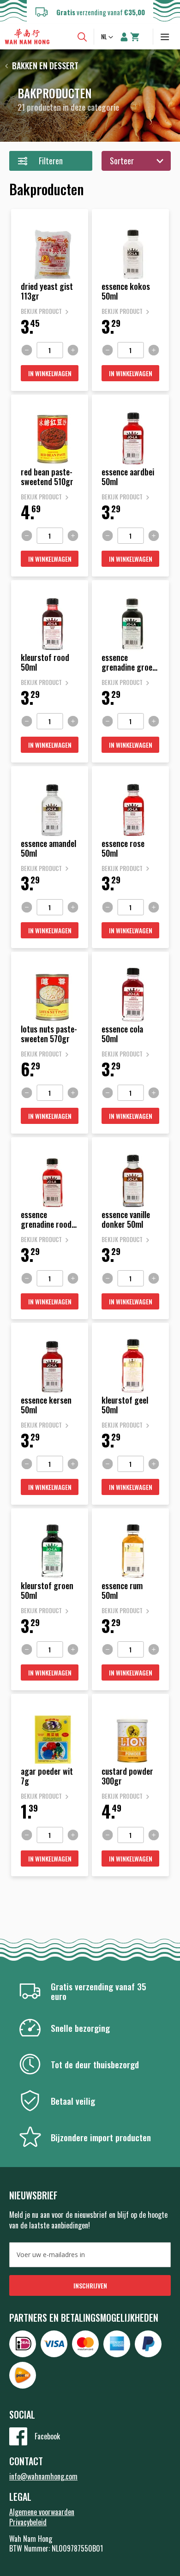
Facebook (47, 2436)
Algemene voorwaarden (42, 2512)
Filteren (51, 161)
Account (124, 37)
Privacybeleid (28, 2522)
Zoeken (82, 37)
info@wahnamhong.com (43, 2476)
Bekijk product (41, 311)
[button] (108, 37)
